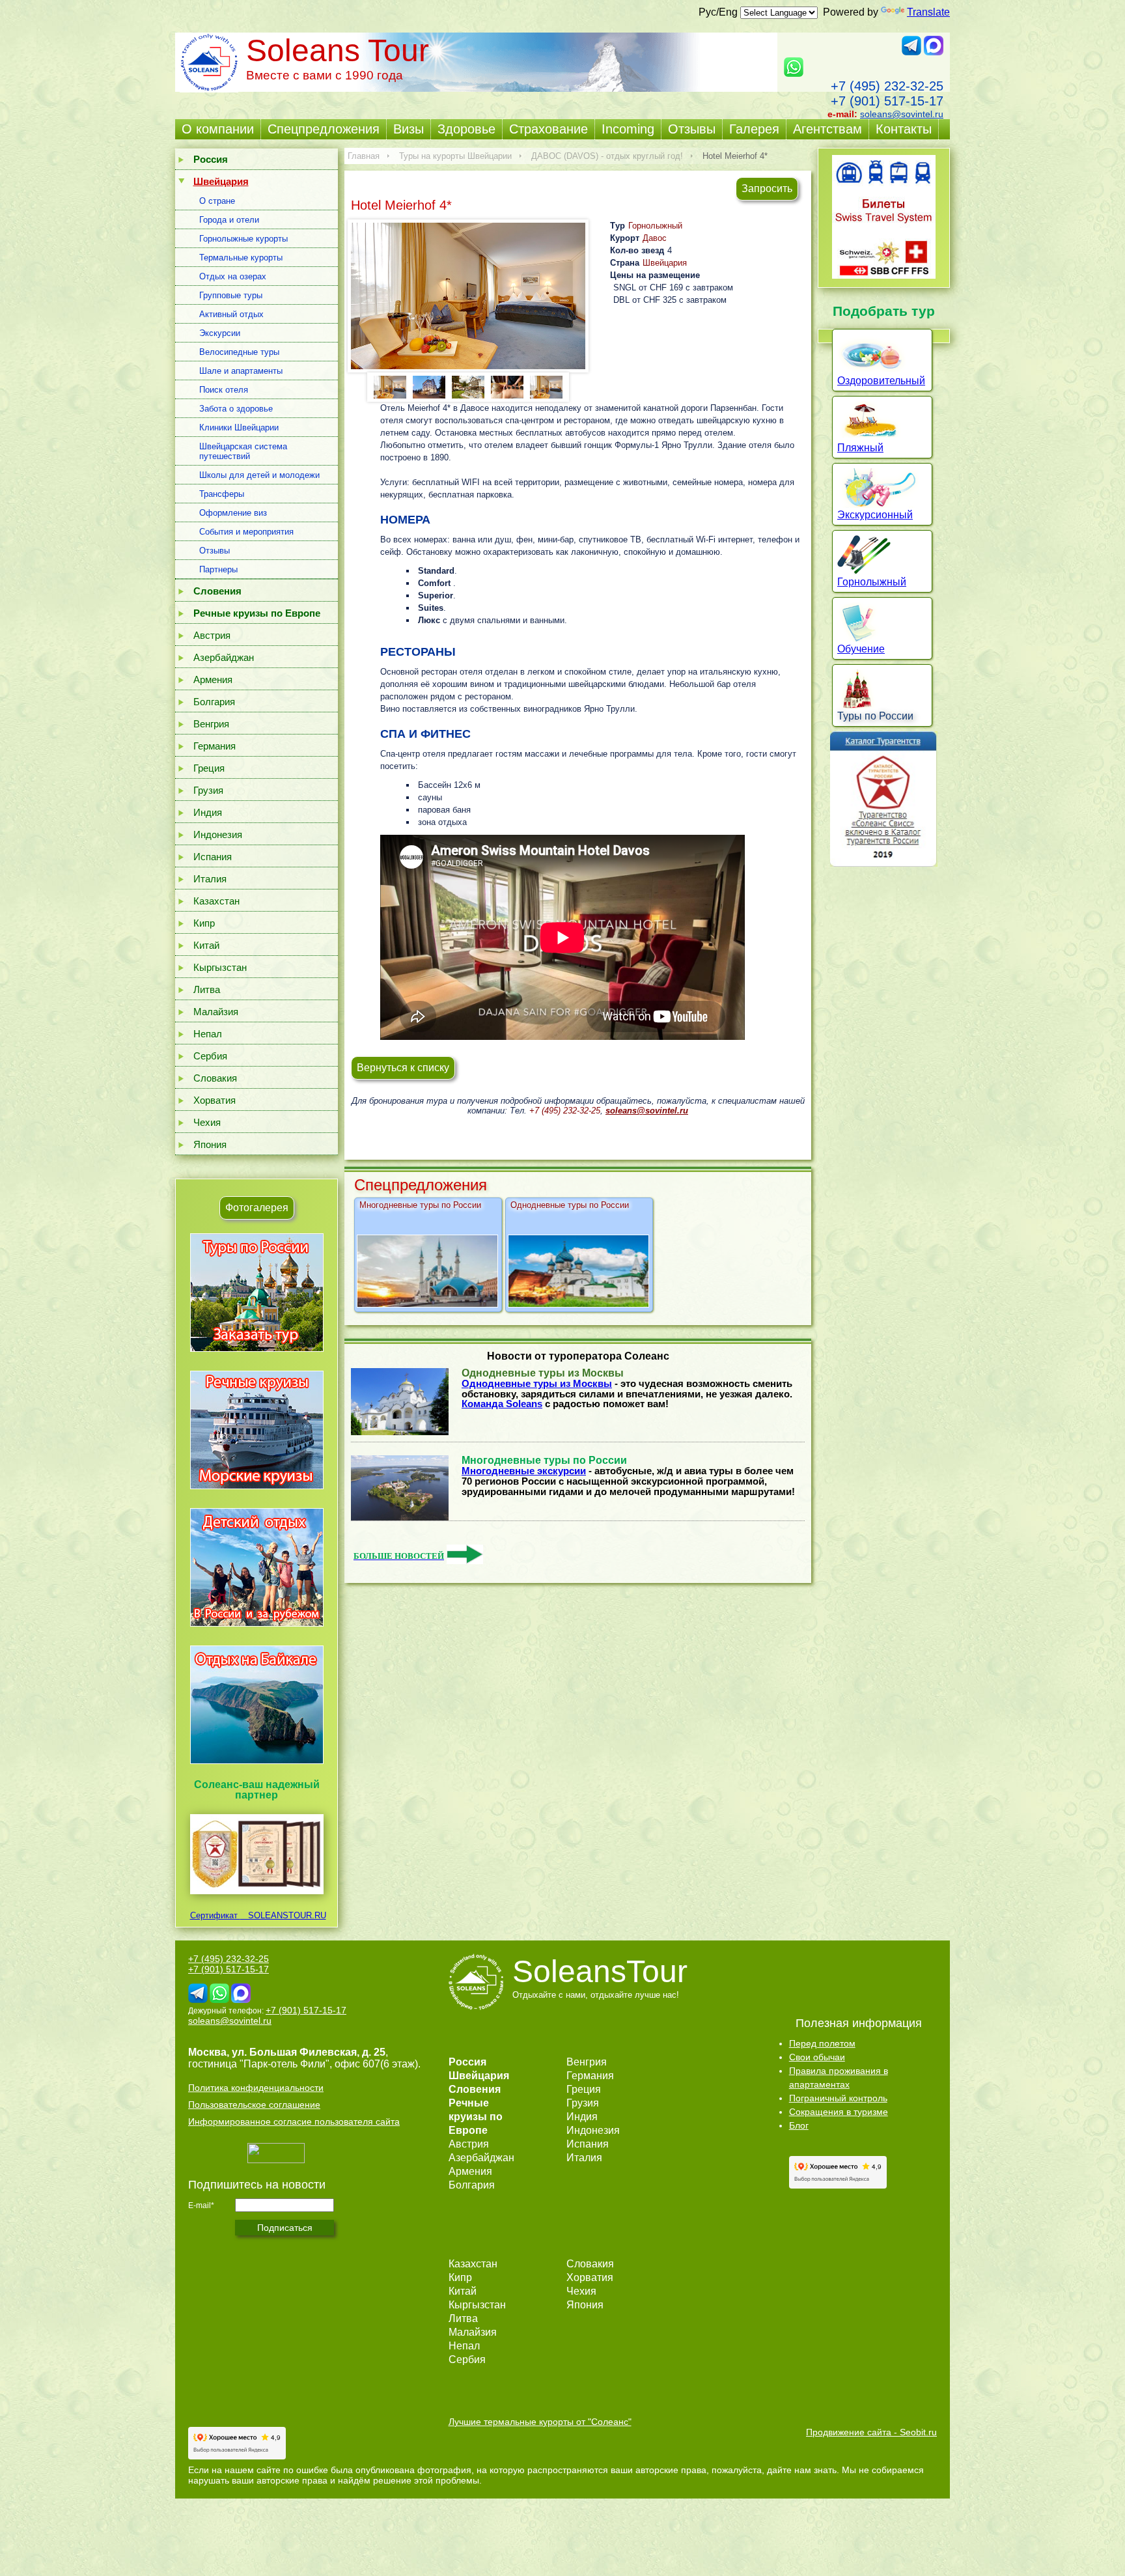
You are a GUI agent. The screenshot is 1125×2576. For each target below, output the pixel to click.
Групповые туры (231, 295)
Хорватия (215, 1100)
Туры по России (875, 716)
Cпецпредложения (324, 129)
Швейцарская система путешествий (243, 451)
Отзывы (692, 129)
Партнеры (218, 569)
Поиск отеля (224, 390)
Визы (409, 129)
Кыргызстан (220, 967)
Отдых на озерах (233, 276)
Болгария (214, 702)
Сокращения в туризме (839, 2112)
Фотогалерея (257, 1208)
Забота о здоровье (236, 409)
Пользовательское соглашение (254, 2105)
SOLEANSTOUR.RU (283, 1915)
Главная (364, 156)
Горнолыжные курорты (243, 239)
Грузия (208, 790)
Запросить (767, 189)
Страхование (549, 129)
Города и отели (229, 220)
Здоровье (466, 129)
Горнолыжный (655, 226)
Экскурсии (220, 333)
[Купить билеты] (884, 275)
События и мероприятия (246, 532)
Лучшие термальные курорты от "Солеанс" (540, 2422)
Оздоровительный (881, 381)
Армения (213, 679)
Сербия (210, 1056)
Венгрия (211, 724)
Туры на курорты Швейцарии (455, 156)
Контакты (904, 129)
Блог (799, 2125)
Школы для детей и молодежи (259, 475)
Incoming (628, 129)
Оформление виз (233, 513)
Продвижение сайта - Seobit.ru (871, 2432)
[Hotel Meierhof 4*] (468, 296)
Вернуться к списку (403, 1068)
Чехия (207, 1122)
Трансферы (222, 494)
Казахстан (216, 901)
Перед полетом (822, 2043)
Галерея (754, 129)
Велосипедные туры (239, 352)
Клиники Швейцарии (239, 427)
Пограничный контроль (838, 2098)
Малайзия (216, 1012)
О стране (217, 201)
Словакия (215, 1078)
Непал (208, 1034)
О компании (218, 129)
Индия (208, 812)
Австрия (212, 635)
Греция (209, 768)
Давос (655, 238)
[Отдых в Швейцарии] (257, 1764)
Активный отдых (231, 314)
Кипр (204, 923)
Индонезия (218, 834)
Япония (210, 1144)
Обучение (861, 649)
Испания (213, 857)
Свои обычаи (817, 2057)
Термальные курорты (241, 258)
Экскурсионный (875, 515)
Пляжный (860, 448)
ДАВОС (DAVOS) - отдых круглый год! (607, 156)
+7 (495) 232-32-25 (887, 86)
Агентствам (827, 129)
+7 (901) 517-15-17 (887, 101)
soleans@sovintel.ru (902, 114)
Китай (206, 945)
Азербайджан (224, 657)
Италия (210, 879)
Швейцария (665, 263)
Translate (928, 12)
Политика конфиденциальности (256, 2088)
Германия (215, 746)
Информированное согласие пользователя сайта (294, 2121)
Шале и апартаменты (241, 371)
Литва (207, 989)
